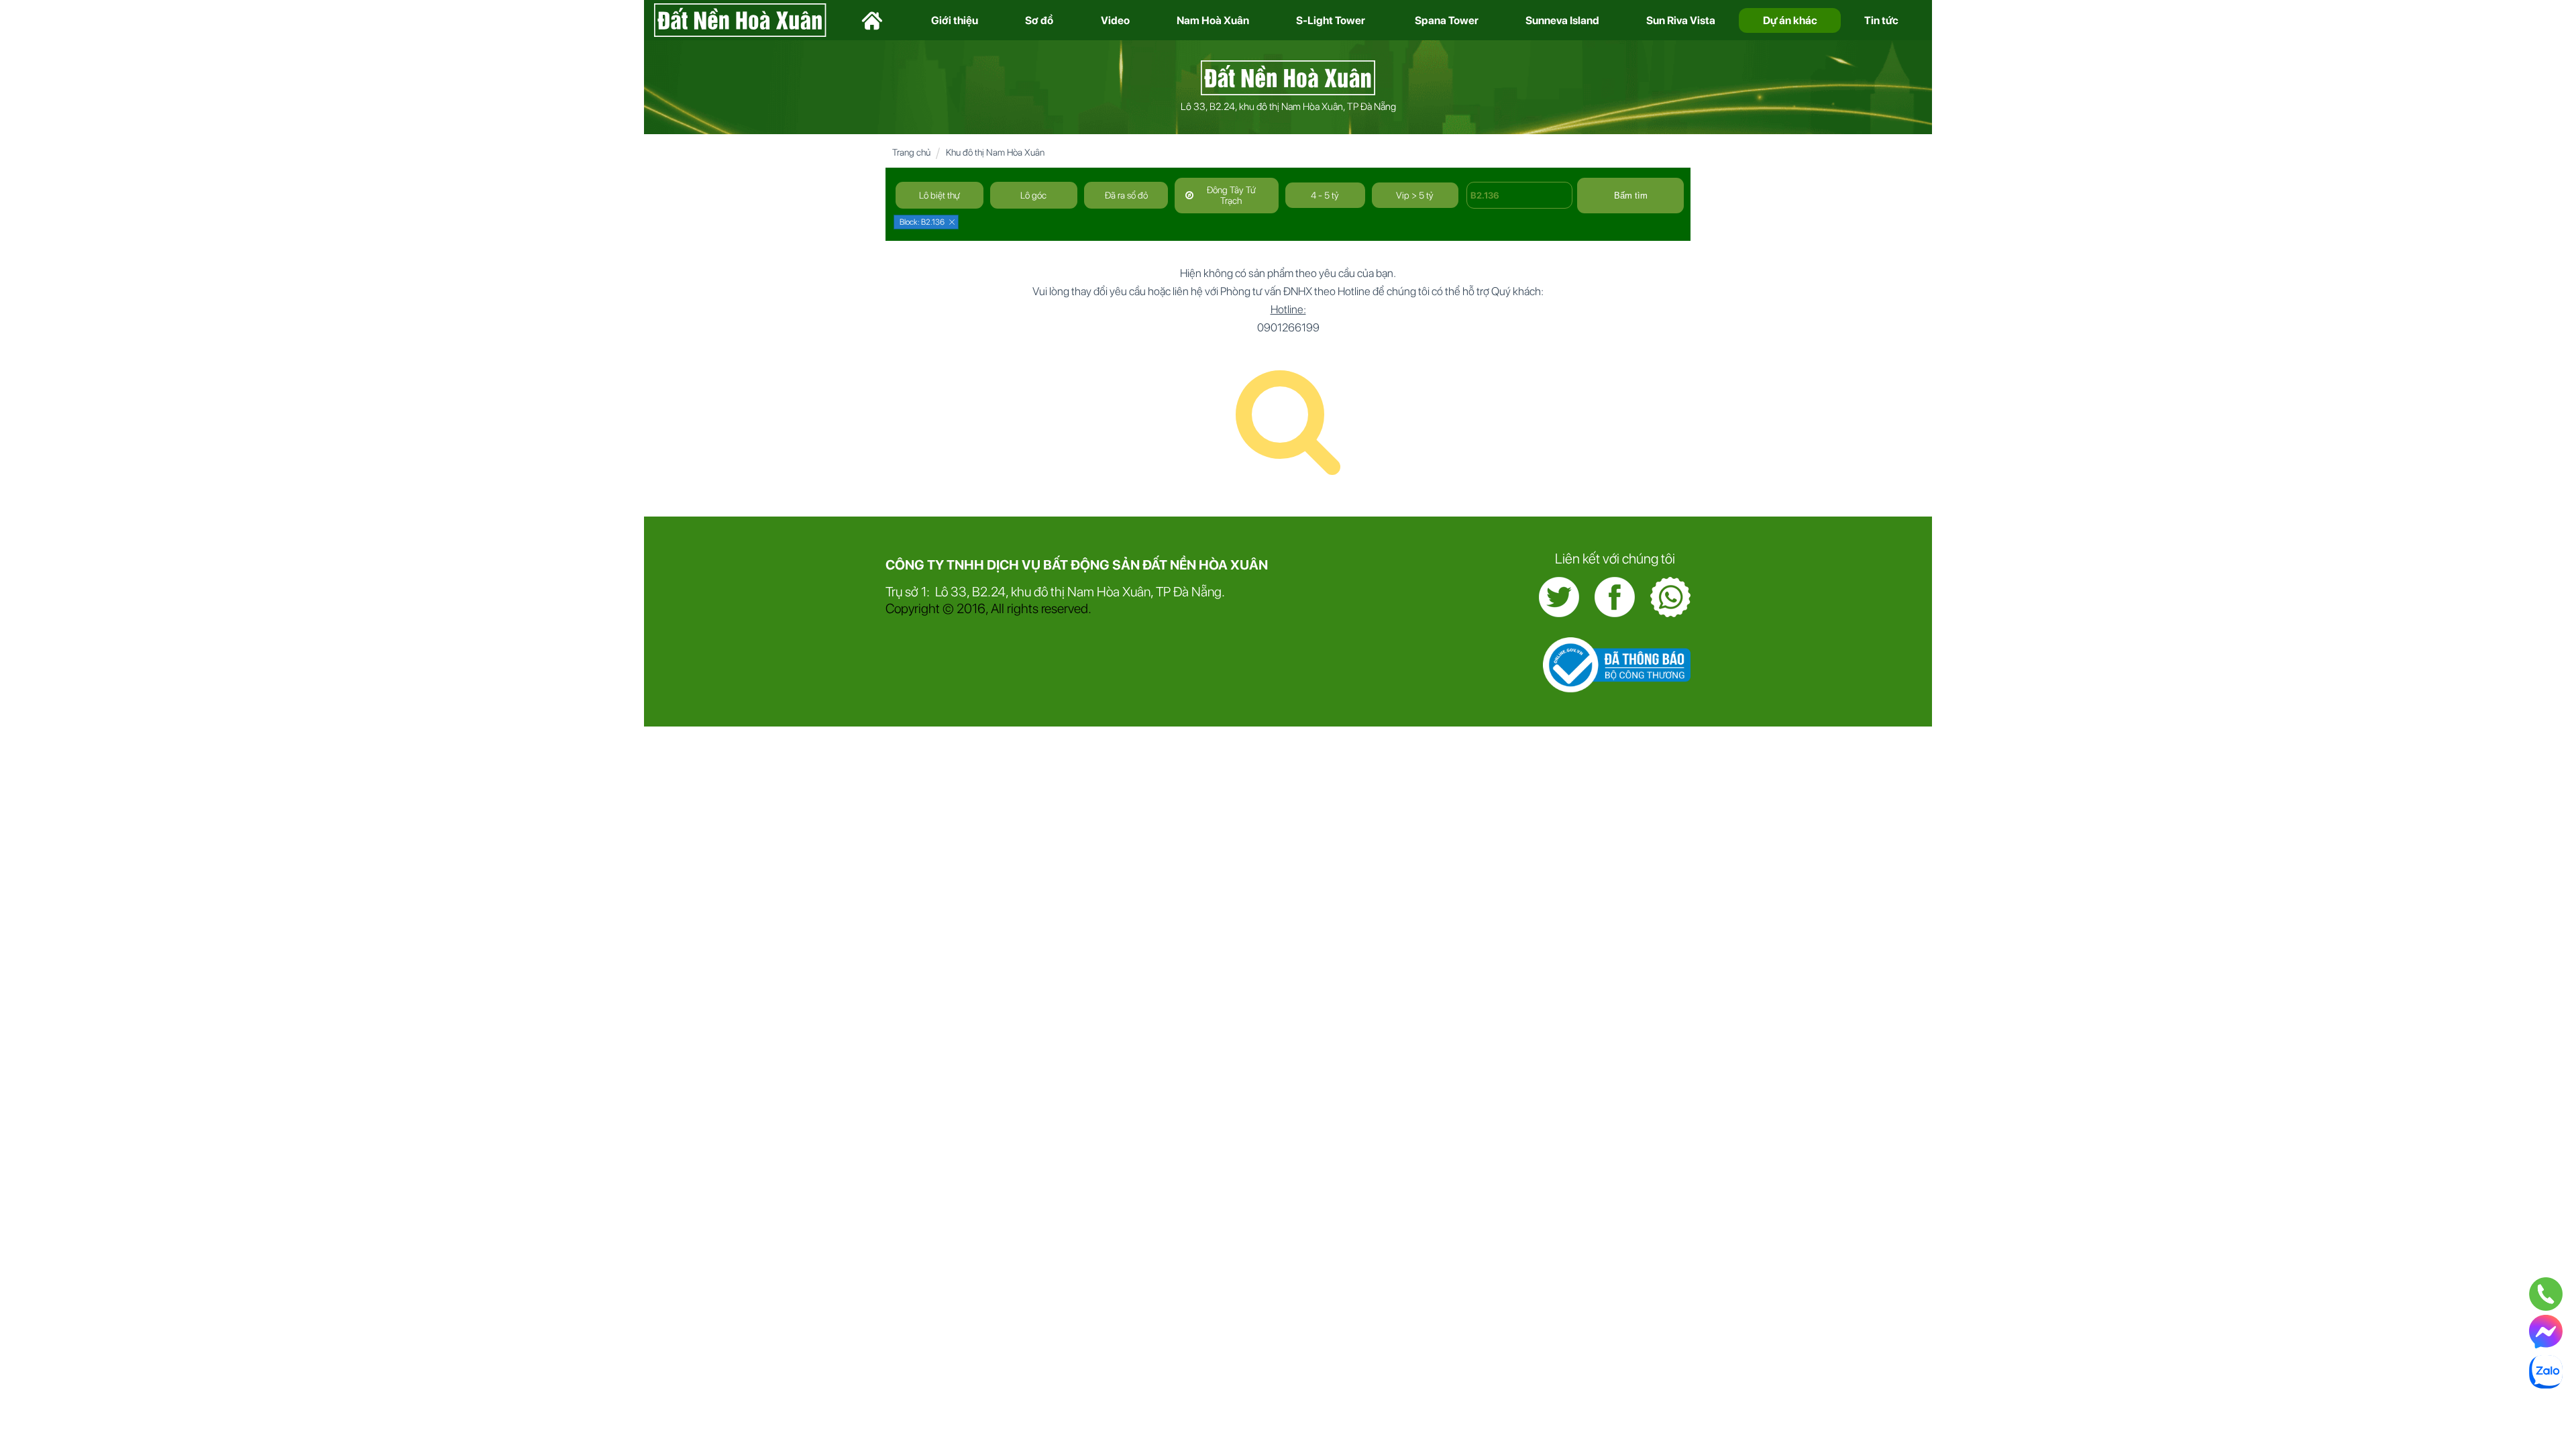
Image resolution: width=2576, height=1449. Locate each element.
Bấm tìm (1631, 196)
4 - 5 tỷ (1325, 195)
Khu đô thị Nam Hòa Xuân (995, 152)
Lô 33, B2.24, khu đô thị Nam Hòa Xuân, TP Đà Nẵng (1288, 107)
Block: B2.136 (922, 222)
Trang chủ (911, 152)
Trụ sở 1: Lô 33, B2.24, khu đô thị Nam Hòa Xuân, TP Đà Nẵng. (1055, 592)
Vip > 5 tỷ (1415, 195)
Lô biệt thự (940, 195)
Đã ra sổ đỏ (1126, 195)
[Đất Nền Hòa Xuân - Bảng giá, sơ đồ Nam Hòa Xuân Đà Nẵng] (1288, 76)
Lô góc (1033, 195)
